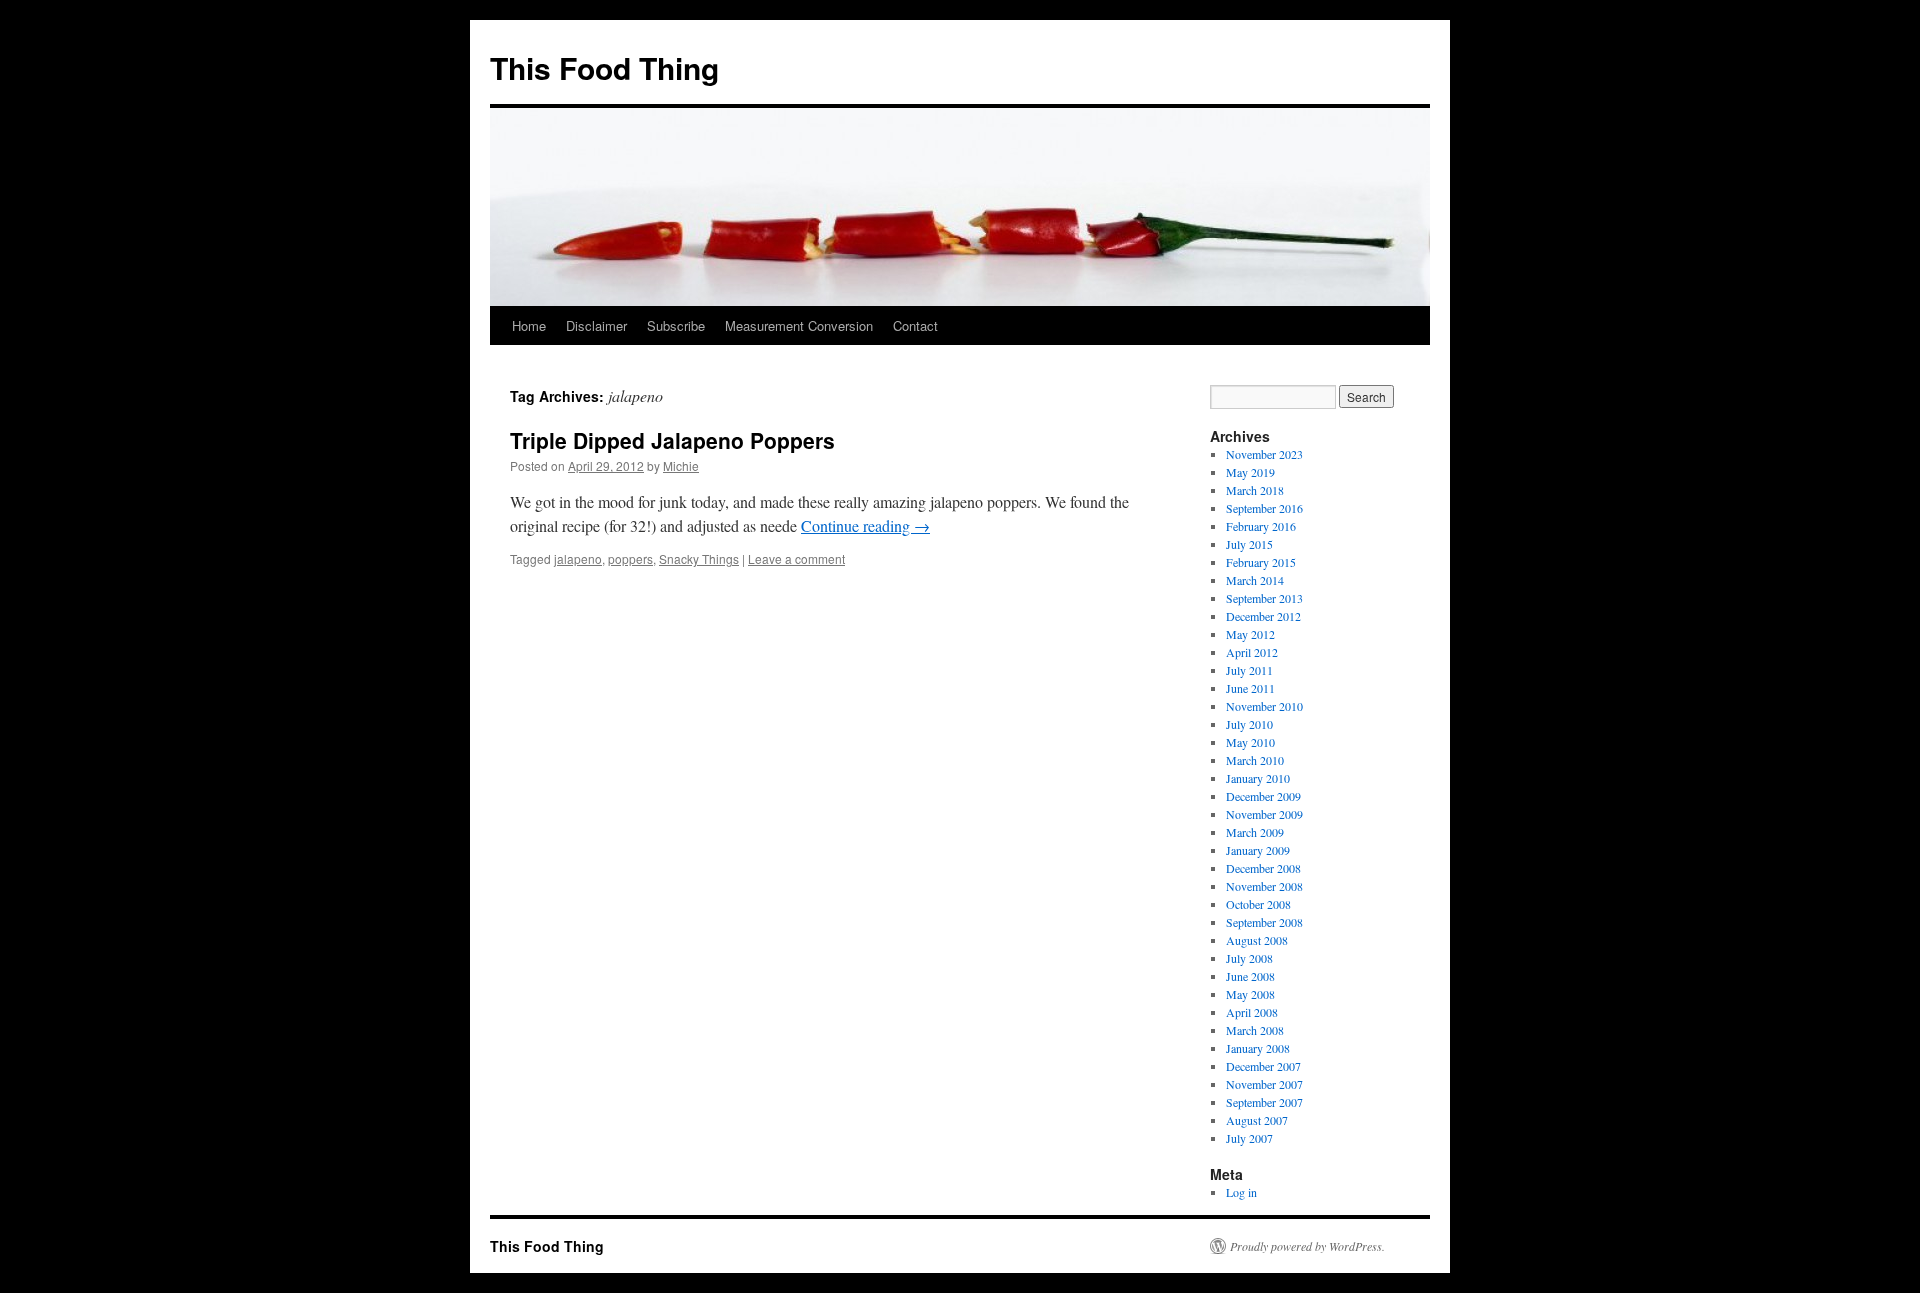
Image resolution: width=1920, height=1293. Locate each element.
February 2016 (1261, 526)
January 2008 (1258, 1048)
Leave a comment (796, 558)
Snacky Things (699, 558)
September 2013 (1264, 598)
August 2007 (1257, 1120)
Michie (681, 465)
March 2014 (1255, 580)
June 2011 (1250, 688)
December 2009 (1263, 796)
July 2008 (1249, 958)
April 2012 (1252, 652)
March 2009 (1255, 832)
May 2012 (1250, 634)
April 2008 (1252, 1012)
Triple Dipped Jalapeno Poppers (672, 440)
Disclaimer (596, 325)
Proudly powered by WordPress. (1307, 1246)
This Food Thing (604, 67)
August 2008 (1257, 940)
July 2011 (1249, 670)
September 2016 (1264, 508)
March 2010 (1255, 760)
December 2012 (1263, 616)
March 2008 (1255, 1030)
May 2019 (1250, 472)
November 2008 (1264, 886)
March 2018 (1255, 490)
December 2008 (1263, 868)
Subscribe (676, 325)
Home (529, 325)
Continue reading (865, 525)
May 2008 (1250, 994)
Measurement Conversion (799, 325)
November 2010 (1264, 706)
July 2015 (1249, 544)
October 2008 (1258, 904)
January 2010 (1258, 778)
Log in (1241, 1192)
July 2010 (1249, 724)
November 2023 (1264, 454)
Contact (915, 325)
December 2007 (1263, 1066)
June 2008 (1250, 976)
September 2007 (1264, 1102)
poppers (630, 558)
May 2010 (1250, 742)
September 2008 (1264, 922)
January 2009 (1258, 850)
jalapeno (578, 558)
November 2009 (1264, 814)
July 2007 (1249, 1138)
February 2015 (1261, 562)
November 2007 (1264, 1084)
